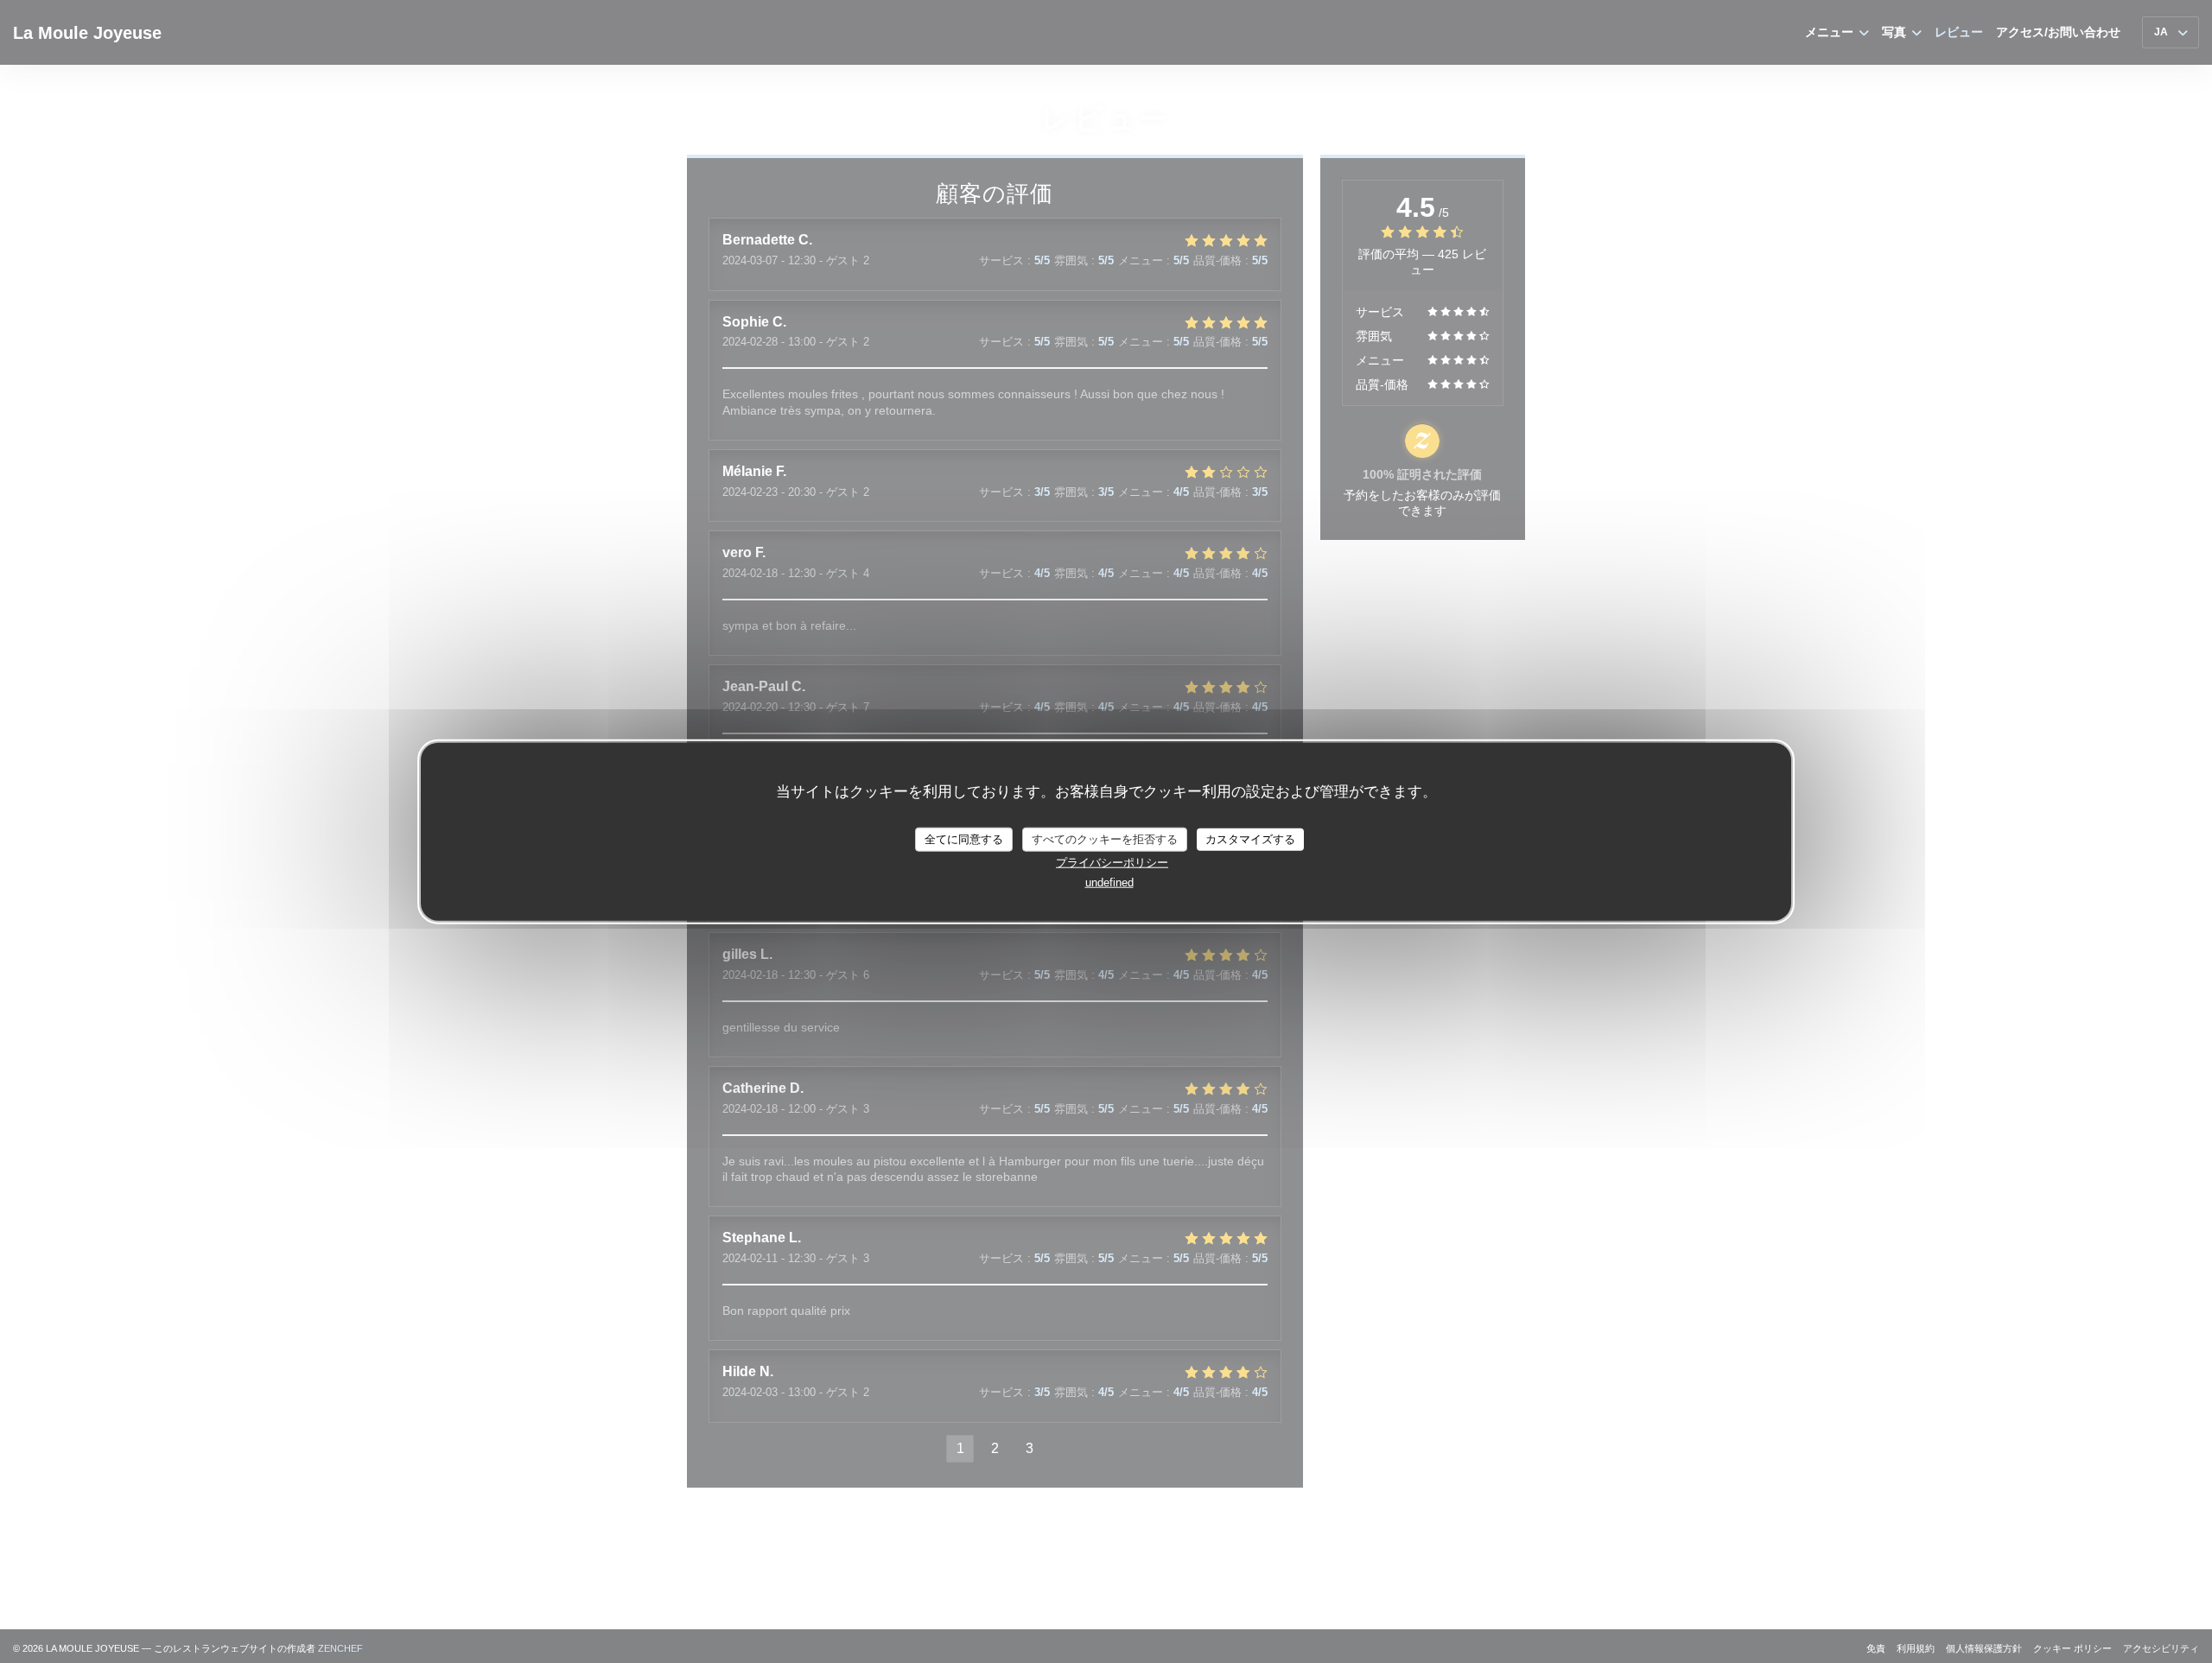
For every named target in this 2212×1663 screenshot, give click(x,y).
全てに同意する (964, 838)
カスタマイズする (1250, 838)
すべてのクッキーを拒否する (1105, 838)
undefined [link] (1109, 882)
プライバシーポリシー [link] (1112, 862)
